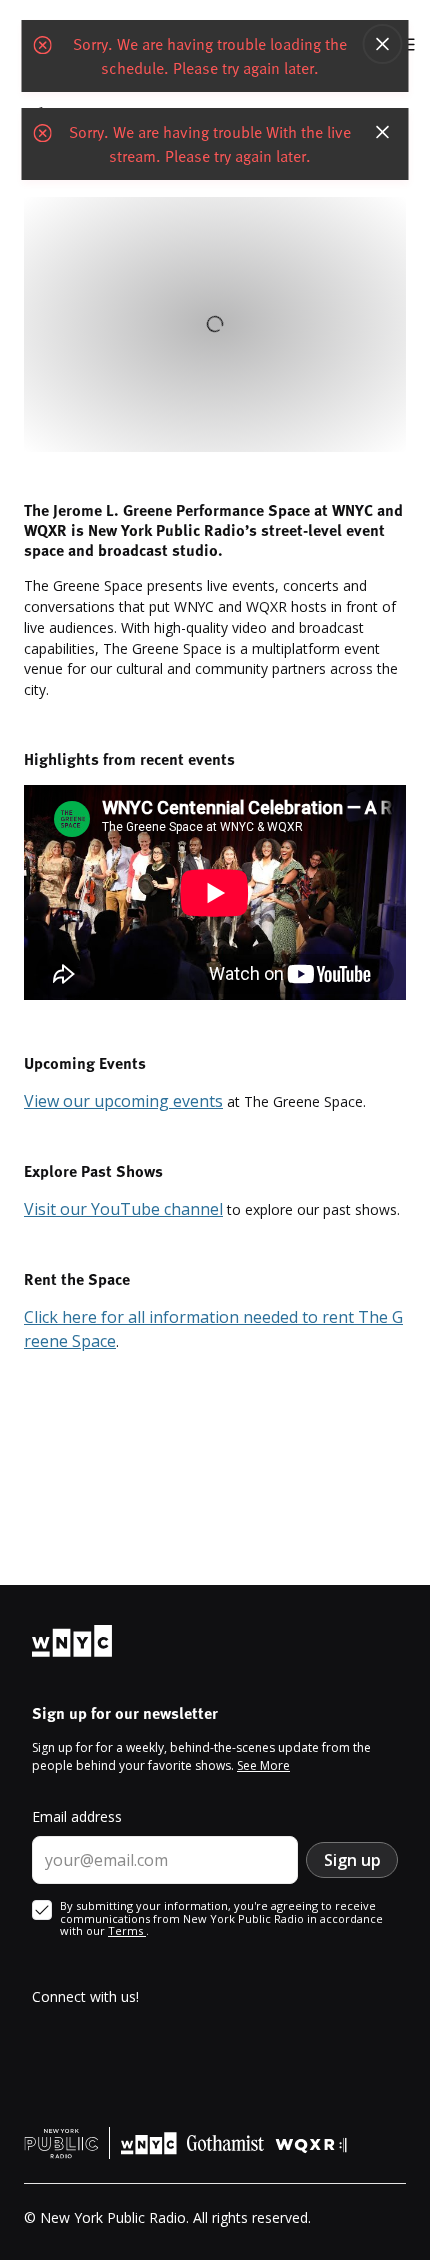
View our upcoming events (123, 1101)
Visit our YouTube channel (123, 1209)
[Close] (383, 44)
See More (263, 1765)
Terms (127, 1930)
